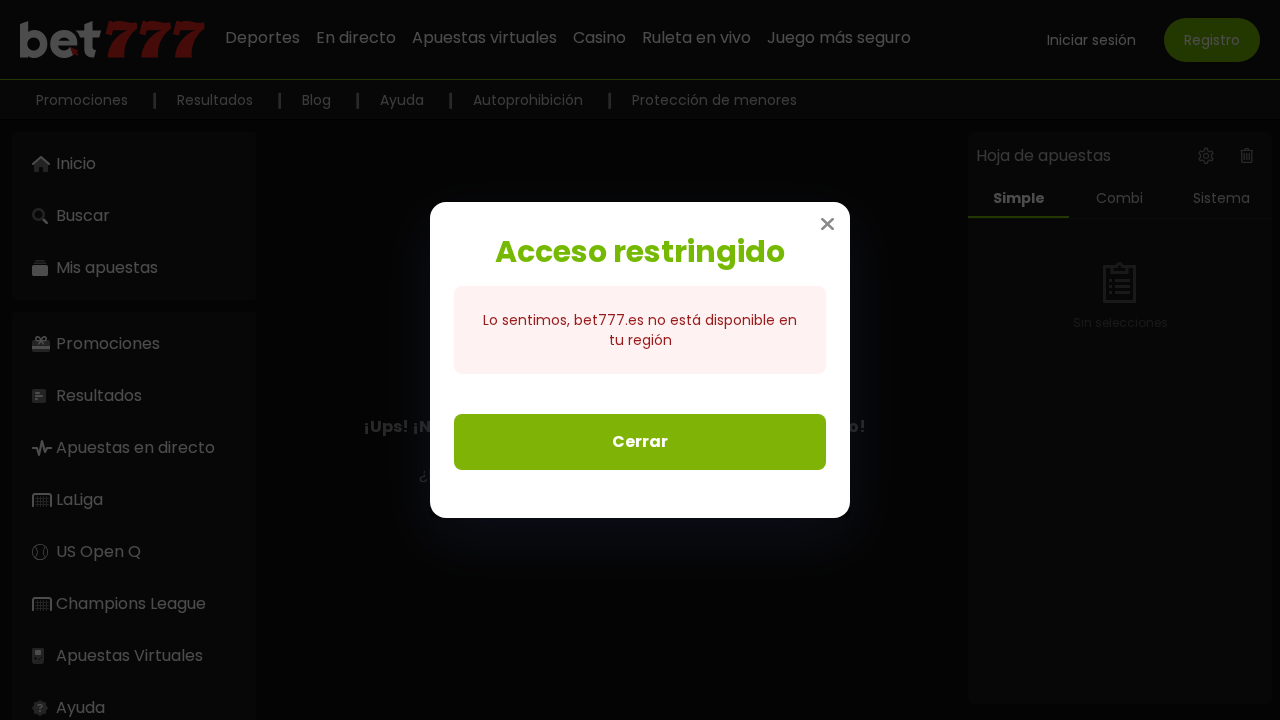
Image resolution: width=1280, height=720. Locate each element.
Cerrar (640, 441)
